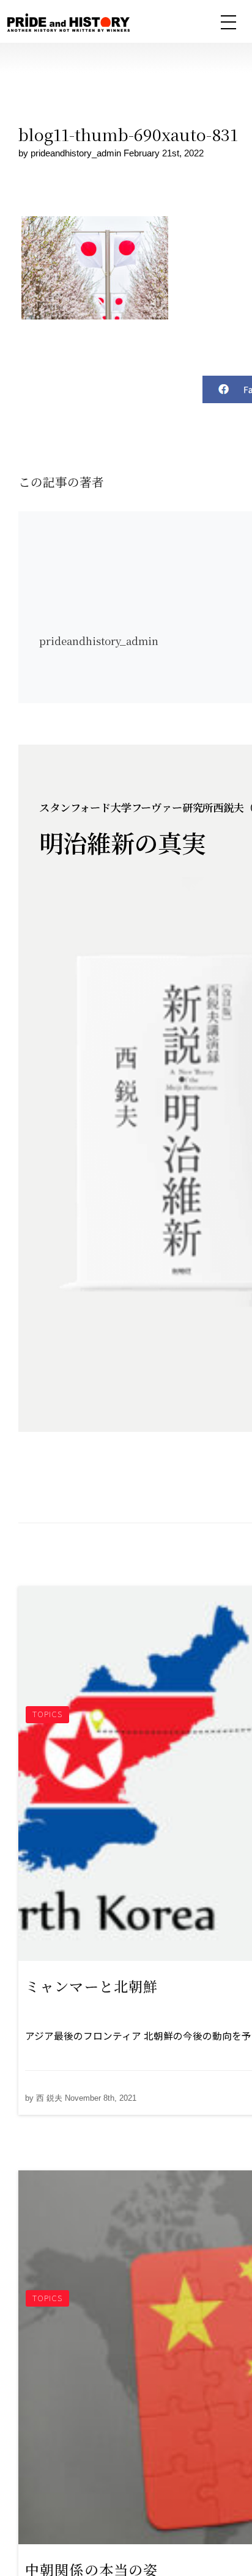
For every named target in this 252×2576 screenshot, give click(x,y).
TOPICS (47, 1714)
